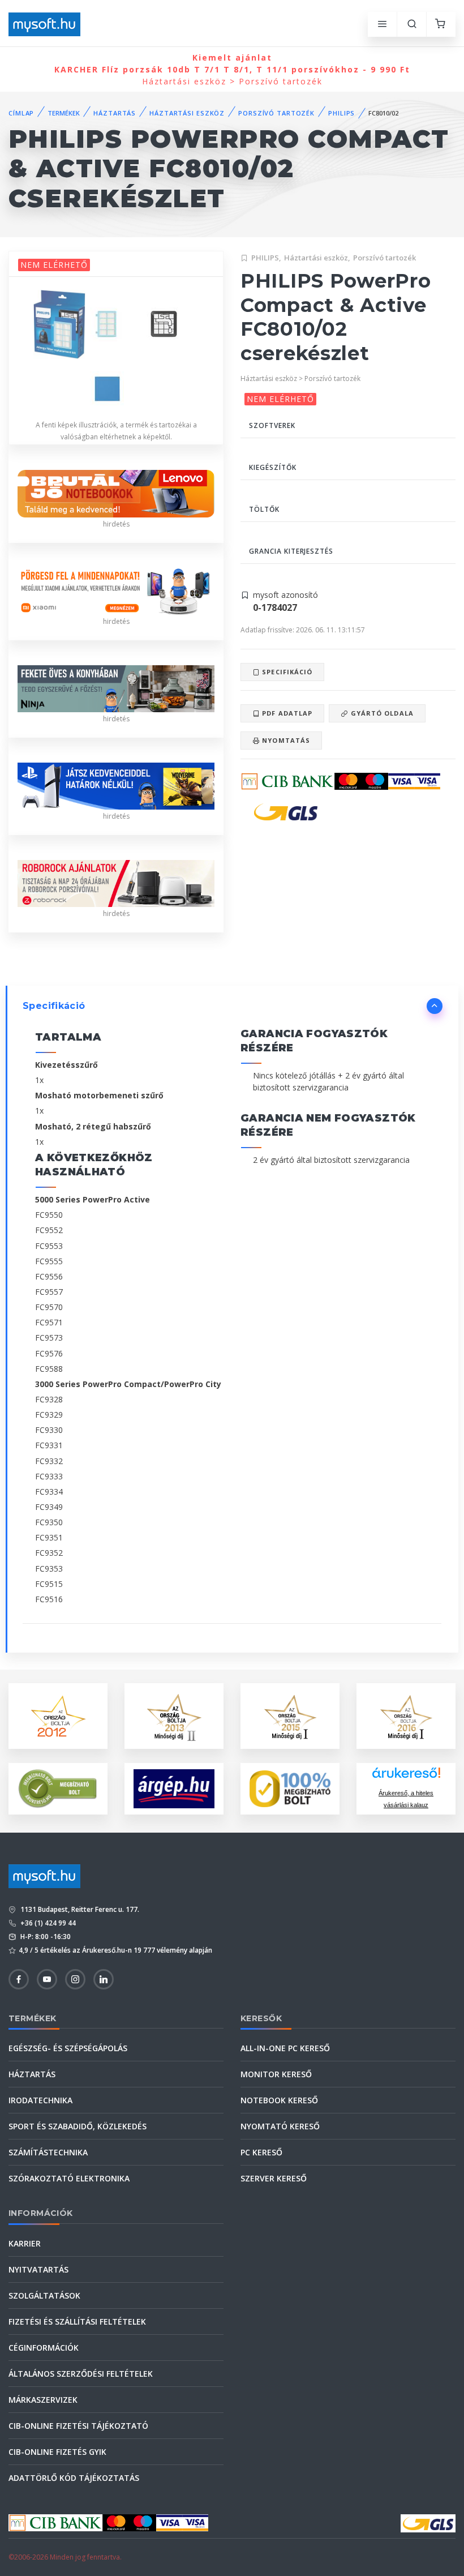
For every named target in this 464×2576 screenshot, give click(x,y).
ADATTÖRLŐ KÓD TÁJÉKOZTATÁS (74, 2478)
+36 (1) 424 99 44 (47, 1923)
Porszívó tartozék (384, 258)
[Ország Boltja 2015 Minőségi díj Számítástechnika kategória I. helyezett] (290, 1715)
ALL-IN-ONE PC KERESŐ (285, 2048)
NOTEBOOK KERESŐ (279, 2100)
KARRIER (25, 2243)
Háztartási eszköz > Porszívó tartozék (232, 69)
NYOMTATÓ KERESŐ (280, 2126)
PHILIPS (341, 113)
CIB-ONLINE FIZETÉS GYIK (57, 2452)
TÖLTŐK (264, 509)
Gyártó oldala (381, 713)
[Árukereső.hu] (406, 1777)
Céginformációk (44, 2348)
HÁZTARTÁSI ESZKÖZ (187, 113)
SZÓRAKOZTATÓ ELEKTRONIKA (69, 2178)
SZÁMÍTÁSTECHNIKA (48, 2152)
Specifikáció (286, 672)
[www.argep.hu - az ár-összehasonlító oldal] (174, 1788)
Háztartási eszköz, (317, 258)
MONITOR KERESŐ (276, 2074)
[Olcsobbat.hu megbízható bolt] (290, 1789)
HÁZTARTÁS (115, 113)
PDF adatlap (286, 713)
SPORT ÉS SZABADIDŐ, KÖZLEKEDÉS (78, 2126)
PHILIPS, (266, 258)
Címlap (21, 113)
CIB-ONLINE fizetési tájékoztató (78, 2426)
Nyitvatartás (38, 2269)
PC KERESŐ (261, 2152)
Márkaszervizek (43, 2400)
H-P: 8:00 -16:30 (45, 1937)
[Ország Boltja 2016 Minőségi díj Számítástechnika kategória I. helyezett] (406, 1715)
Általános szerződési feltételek (81, 2374)
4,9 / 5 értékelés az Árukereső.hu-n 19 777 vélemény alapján (115, 1950)
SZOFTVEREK (272, 425)
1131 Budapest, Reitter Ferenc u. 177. (79, 1909)
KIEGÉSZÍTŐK (273, 467)
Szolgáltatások (44, 2295)
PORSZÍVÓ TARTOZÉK (276, 113)
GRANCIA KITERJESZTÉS (291, 551)
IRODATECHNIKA (40, 2100)
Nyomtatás (285, 740)
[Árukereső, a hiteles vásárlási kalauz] (58, 1788)
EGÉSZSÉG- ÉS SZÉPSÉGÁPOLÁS (68, 2048)
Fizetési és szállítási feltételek (77, 2322)
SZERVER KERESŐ (274, 2178)
